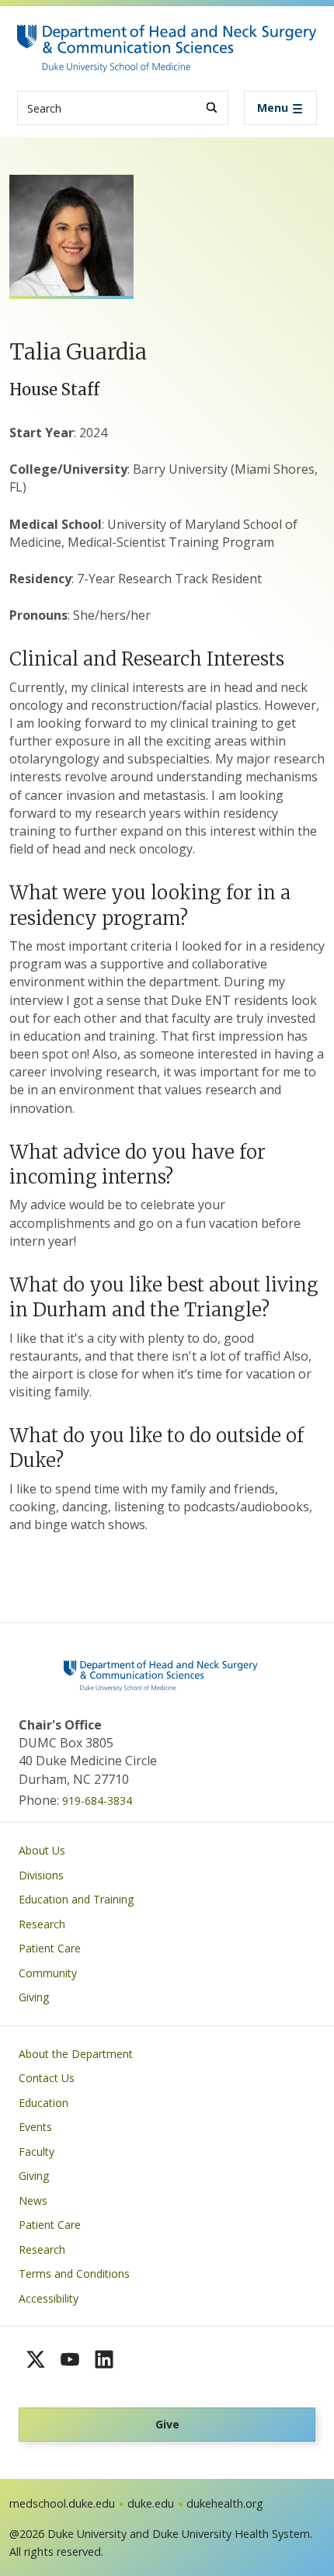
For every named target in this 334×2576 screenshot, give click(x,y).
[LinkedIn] (104, 2359)
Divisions (41, 1875)
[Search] (212, 108)
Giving (34, 1997)
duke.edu (151, 2503)
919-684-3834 (97, 1801)
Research (42, 1924)
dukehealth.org (225, 2503)
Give (167, 2424)
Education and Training (76, 1899)
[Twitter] (36, 2359)
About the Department (76, 2054)
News (33, 2201)
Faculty (37, 2152)
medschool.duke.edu (62, 2503)
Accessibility (49, 2298)
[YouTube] (70, 2359)
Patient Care (50, 1948)
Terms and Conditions (74, 2274)
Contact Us (47, 2078)
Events (35, 2127)
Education (43, 2103)
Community (48, 1973)
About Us (42, 1850)
